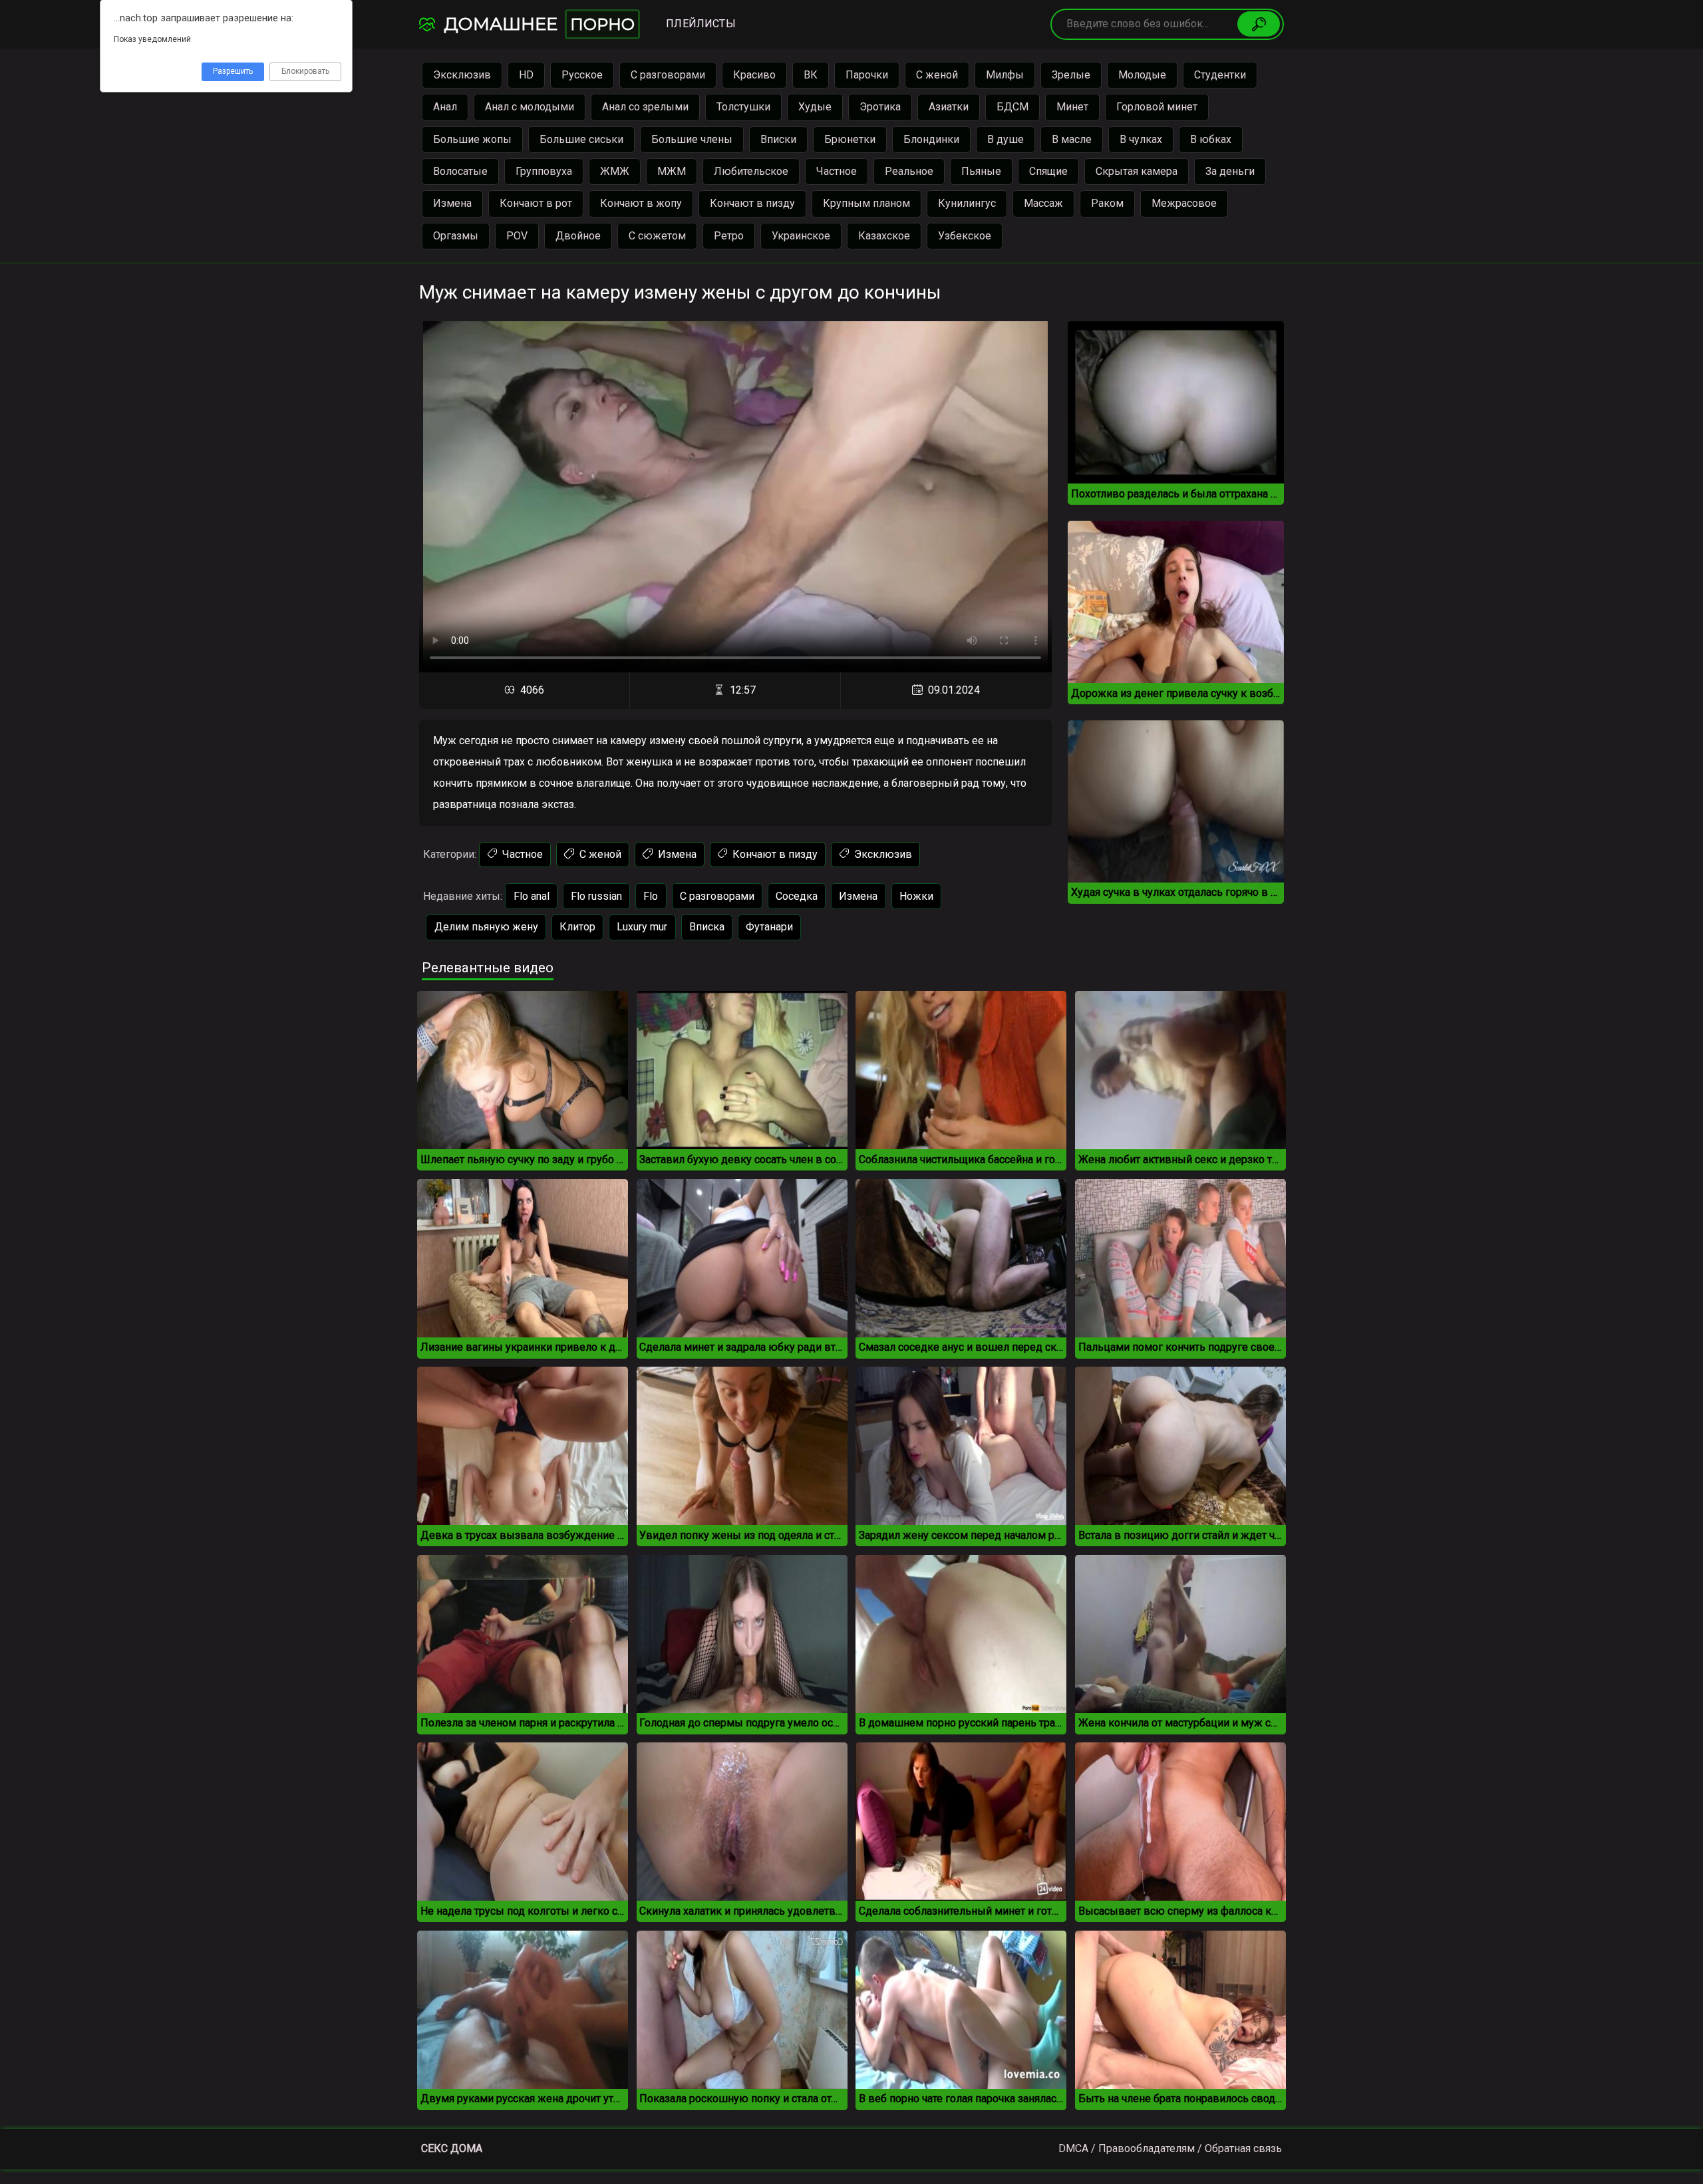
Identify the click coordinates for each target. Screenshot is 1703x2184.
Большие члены (692, 139)
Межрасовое (1184, 203)
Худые (815, 107)
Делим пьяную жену (486, 927)
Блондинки (931, 139)
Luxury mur (642, 927)
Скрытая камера (1137, 171)
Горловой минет (1157, 107)
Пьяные (981, 171)
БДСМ (1012, 107)
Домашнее (537, 24)
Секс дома (452, 2148)
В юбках (1211, 139)
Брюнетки (850, 139)
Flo (651, 896)
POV (517, 236)
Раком (1107, 203)
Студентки (1220, 75)
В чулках (1141, 139)
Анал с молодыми (530, 107)
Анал (445, 107)
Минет (1072, 107)
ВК (811, 75)
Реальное (909, 171)
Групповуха (544, 171)
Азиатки (949, 107)
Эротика (880, 107)
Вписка (707, 927)
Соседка (797, 896)
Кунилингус (967, 203)
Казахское (884, 236)
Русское (582, 75)
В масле (1072, 139)
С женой (937, 75)
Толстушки (743, 107)
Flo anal (532, 896)
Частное (837, 171)
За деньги (1230, 171)
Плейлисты (700, 24)
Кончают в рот (536, 203)
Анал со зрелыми (645, 107)
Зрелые (1071, 75)
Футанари (769, 927)
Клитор (577, 927)
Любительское (751, 171)
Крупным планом (866, 203)
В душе (1006, 139)
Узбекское (965, 236)
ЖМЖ (615, 171)
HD (526, 75)
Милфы (1005, 75)
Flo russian (596, 896)
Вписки (778, 139)
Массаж (1043, 203)
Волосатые (460, 171)
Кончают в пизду (752, 203)
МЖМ (672, 171)
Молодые (1142, 75)
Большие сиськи (581, 139)
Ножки (916, 896)
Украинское (801, 236)
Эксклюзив (462, 75)
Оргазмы (456, 236)
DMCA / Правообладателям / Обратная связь (1170, 2148)
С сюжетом (657, 236)
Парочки (867, 75)
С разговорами (668, 75)
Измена (452, 203)
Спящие (1048, 171)
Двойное (578, 236)
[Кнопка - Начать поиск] (1259, 24)
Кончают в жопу (641, 203)
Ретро (729, 236)
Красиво (754, 75)
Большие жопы (472, 139)
